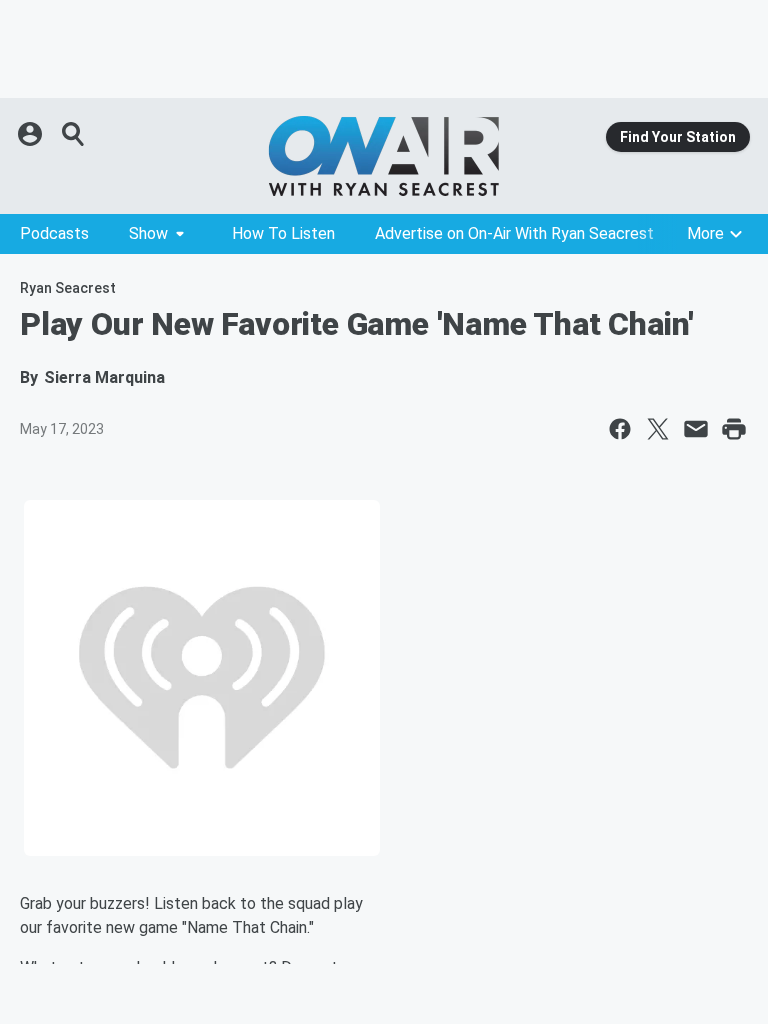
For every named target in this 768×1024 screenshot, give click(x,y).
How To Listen (283, 233)
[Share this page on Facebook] (620, 429)
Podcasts (54, 233)
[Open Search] (74, 134)
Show (148, 233)
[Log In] (32, 134)
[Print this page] (734, 429)
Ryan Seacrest (68, 288)
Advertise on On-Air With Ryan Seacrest (514, 233)
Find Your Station (678, 137)
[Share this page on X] (658, 429)
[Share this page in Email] (696, 429)
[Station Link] (384, 156)
